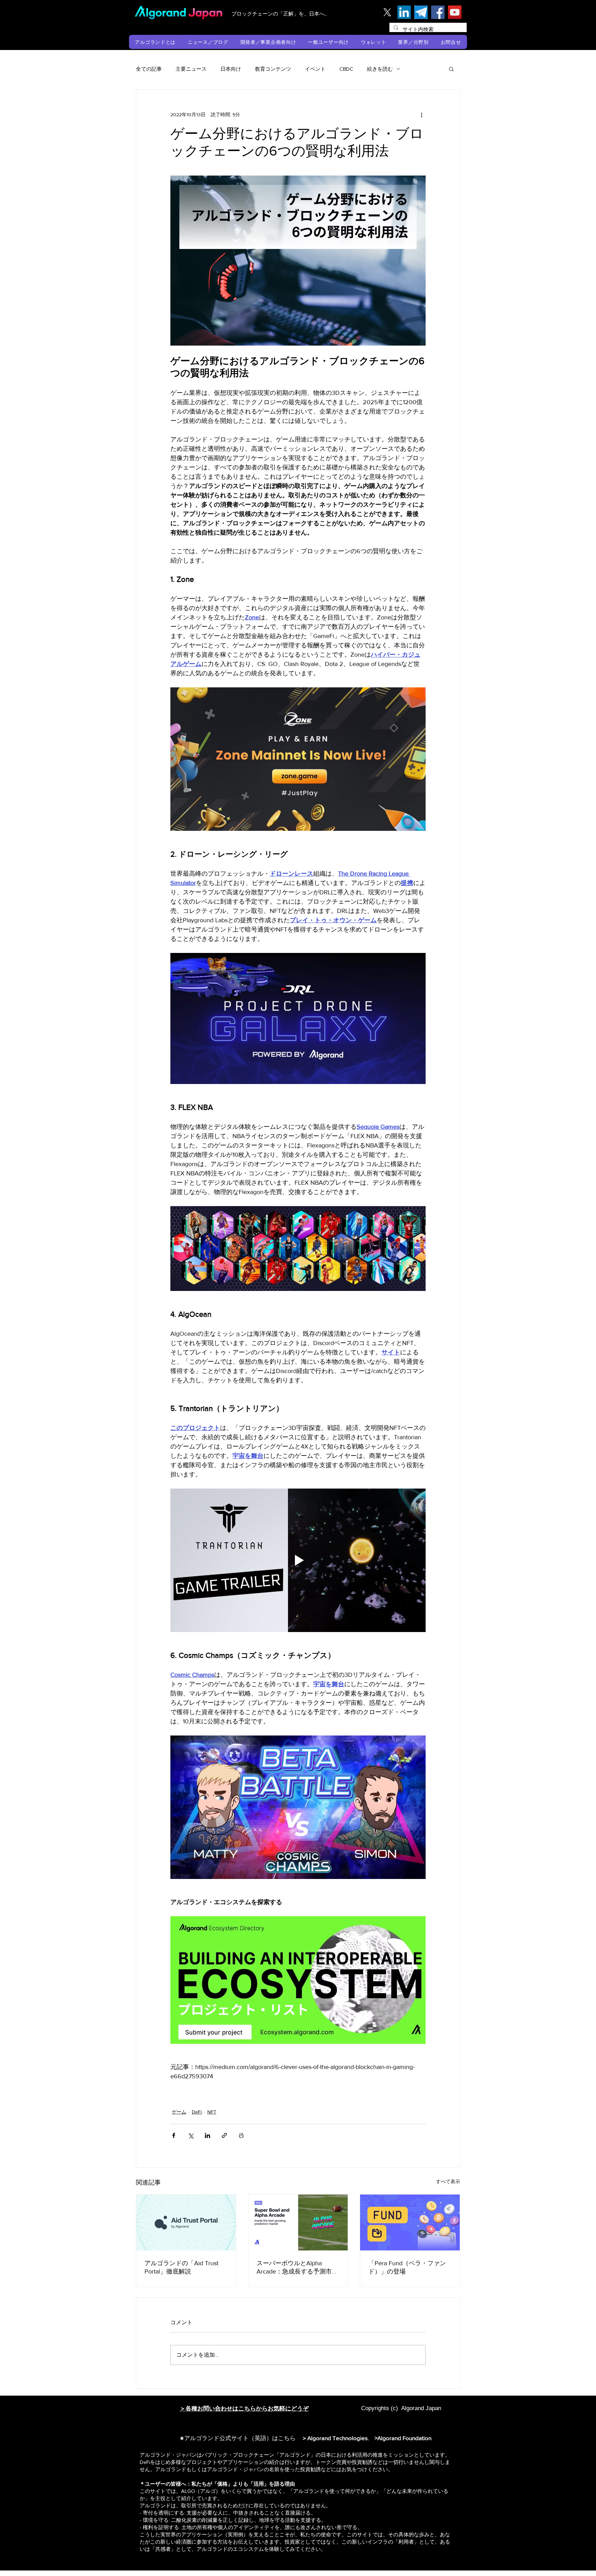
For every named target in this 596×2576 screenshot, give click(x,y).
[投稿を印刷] (241, 2135)
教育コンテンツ (273, 69)
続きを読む (380, 69)
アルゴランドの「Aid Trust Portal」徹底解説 (181, 2267)
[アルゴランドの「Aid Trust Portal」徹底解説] (186, 2222)
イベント (315, 69)
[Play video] (298, 1560)
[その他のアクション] (421, 115)
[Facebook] (438, 12)
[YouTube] (455, 12)
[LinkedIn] (404, 12)
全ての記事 (149, 69)
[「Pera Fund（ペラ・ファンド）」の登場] (410, 2222)
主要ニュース (191, 69)
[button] (155, 42)
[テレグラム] (421, 12)
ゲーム (179, 2112)
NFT (212, 2112)
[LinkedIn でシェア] (207, 2135)
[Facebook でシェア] (174, 2135)
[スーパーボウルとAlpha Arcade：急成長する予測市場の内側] (298, 2222)
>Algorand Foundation (403, 2438)
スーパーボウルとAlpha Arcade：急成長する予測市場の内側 (297, 2268)
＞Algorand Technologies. (337, 2438)
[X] (387, 12)
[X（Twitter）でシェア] (191, 2135)
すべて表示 (448, 2181)
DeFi (197, 2112)
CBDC (346, 69)
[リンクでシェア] (224, 2135)
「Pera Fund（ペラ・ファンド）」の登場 (407, 2267)
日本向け (231, 69)
